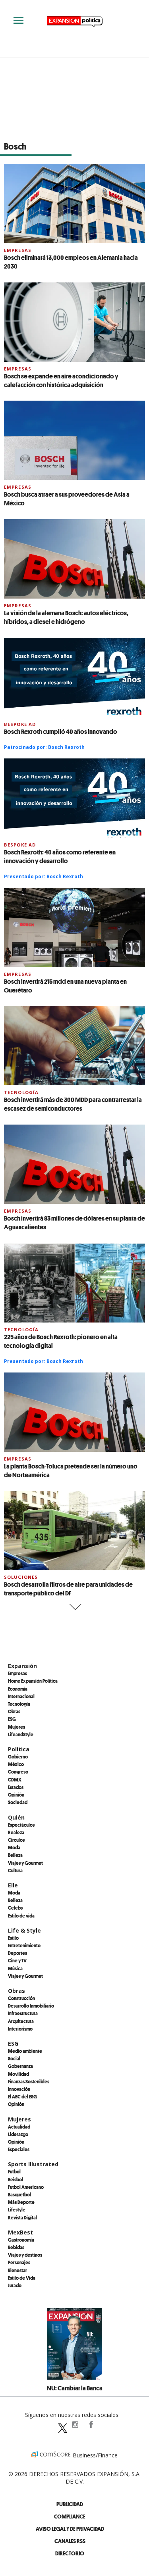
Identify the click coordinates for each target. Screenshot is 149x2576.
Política (19, 1749)
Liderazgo (18, 2134)
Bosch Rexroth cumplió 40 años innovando (61, 731)
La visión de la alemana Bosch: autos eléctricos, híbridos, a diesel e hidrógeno (66, 617)
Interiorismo (20, 2029)
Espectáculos (21, 1825)
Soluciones (21, 1577)
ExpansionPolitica (91, 2424)
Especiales (19, 2149)
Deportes (17, 1953)
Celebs (15, 1908)
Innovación (19, 2089)
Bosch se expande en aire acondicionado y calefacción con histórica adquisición (61, 380)
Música (15, 1968)
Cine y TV (17, 1960)
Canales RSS (70, 2541)
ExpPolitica (59, 2424)
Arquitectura (21, 2021)
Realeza (16, 1832)
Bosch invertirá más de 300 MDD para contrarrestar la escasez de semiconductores (73, 1104)
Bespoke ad (20, 724)
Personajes (19, 2262)
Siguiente (74, 1607)
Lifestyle (17, 2209)
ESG (12, 1719)
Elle (13, 1885)
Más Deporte (21, 2202)
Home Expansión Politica (33, 1681)
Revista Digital (22, 2217)
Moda (14, 1847)
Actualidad (19, 2127)
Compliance (70, 2516)
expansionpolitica (75, 2424)
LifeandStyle (21, 1734)
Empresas (18, 250)
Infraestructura (23, 2013)
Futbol (14, 2171)
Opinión (16, 1795)
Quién (16, 1817)
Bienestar (17, 2270)
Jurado (15, 2285)
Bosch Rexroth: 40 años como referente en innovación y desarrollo (60, 856)
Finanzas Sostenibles (29, 2081)
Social (14, 2058)
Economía (18, 1689)
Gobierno (18, 1756)
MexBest (20, 2232)
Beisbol (15, 2179)
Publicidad (70, 2504)
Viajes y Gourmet (25, 1863)
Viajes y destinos (25, 2255)
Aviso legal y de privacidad (70, 2529)
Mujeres (16, 1727)
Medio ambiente (25, 2051)
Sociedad (18, 1802)
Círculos (16, 1840)
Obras (14, 1711)
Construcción (21, 1998)
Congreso (18, 1772)
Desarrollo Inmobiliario (31, 2006)
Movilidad (18, 2074)
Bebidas (16, 2247)
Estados (16, 1787)
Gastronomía (21, 2240)
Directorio (70, 2553)
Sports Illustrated (33, 2164)
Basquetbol (19, 2194)
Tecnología (21, 1092)
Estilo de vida (21, 1916)
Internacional (21, 1696)
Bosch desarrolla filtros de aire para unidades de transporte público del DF (68, 1589)
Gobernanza (20, 2066)
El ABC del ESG (22, 2096)
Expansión (22, 1666)
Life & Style (24, 1930)
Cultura (15, 1870)
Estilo (13, 1938)
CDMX (15, 1779)
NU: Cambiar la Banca (75, 2388)
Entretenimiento (24, 1945)
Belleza (15, 1855)
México (16, 1764)
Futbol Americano (26, 2187)
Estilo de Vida (22, 2278)
